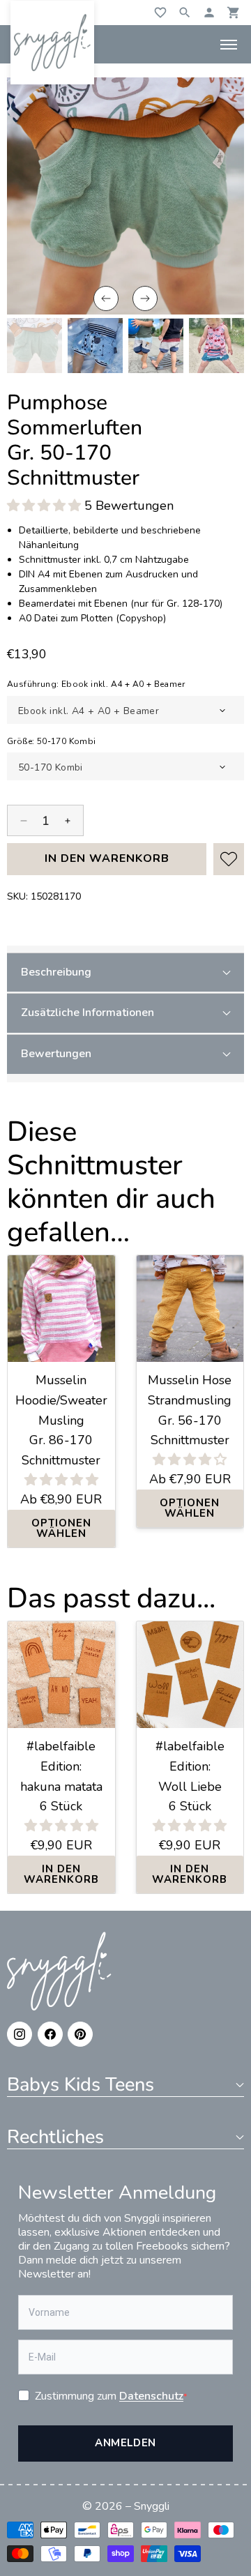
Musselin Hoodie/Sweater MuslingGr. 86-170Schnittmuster (61, 1420)
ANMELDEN (125, 2443)
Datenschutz (151, 2396)
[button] (106, 298)
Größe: (52, 741)
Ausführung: (96, 684)
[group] (35, 346)
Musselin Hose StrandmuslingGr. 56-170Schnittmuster (190, 1410)
